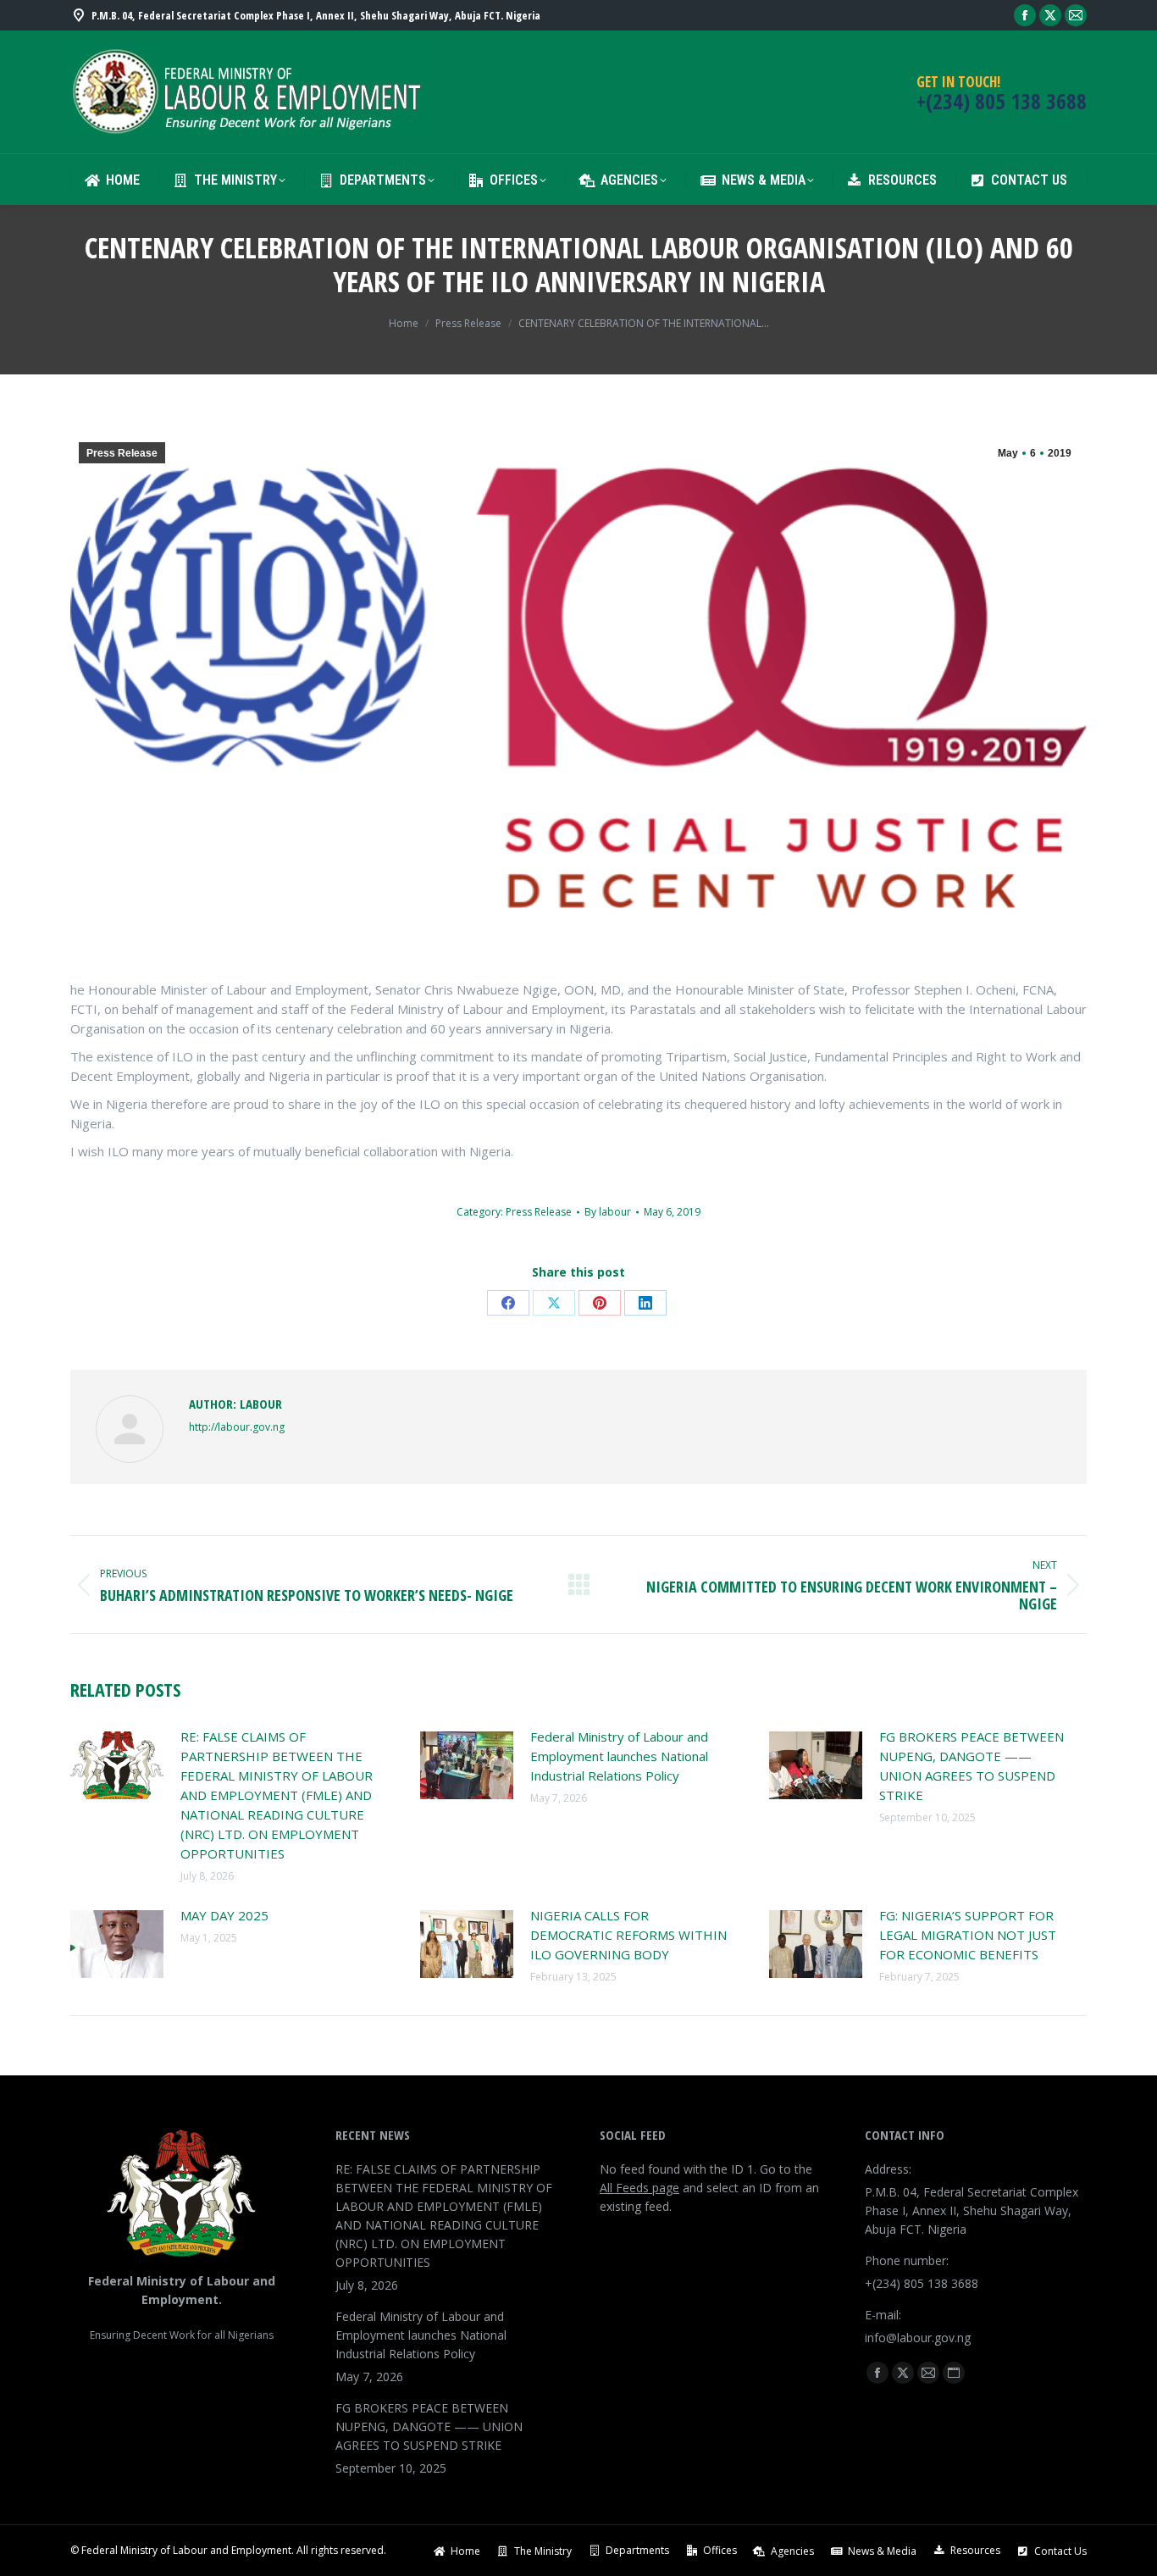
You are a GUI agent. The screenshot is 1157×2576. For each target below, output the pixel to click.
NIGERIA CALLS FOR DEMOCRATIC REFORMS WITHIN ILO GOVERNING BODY (628, 1935)
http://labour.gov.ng (237, 1427)
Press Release (122, 453)
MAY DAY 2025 (224, 1915)
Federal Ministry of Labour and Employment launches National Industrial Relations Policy (619, 1756)
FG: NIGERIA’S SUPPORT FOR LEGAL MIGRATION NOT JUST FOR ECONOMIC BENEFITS (968, 1935)
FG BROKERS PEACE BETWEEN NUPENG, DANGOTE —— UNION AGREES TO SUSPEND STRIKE (972, 1766)
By (608, 1212)
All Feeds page (639, 2188)
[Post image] (117, 1765)
